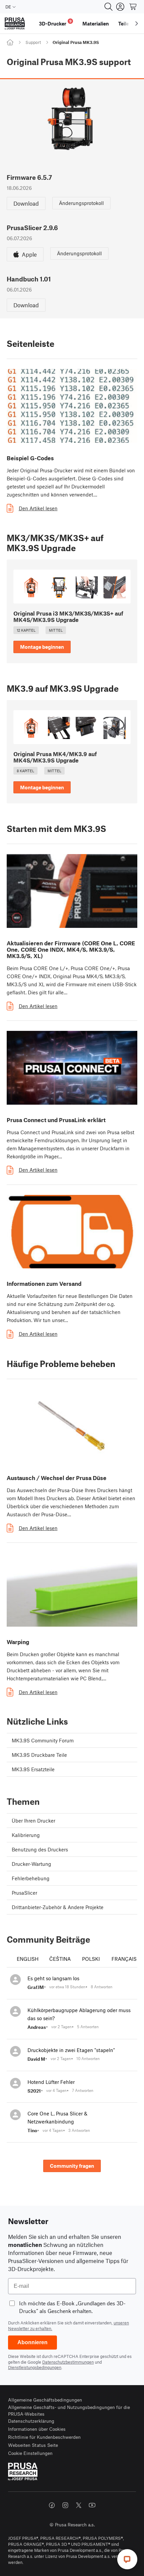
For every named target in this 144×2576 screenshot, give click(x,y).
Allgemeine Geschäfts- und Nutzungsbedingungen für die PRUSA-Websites (69, 2410)
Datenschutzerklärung (31, 2421)
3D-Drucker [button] (55, 23)
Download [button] (26, 203)
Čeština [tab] (60, 1959)
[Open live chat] (127, 2559)
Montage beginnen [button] (42, 647)
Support (33, 42)
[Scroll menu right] (137, 23)
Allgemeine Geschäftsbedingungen (45, 2400)
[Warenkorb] (133, 7)
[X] (79, 2505)
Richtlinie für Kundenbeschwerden (44, 2437)
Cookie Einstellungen (30, 2453)
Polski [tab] (91, 1959)
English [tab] (28, 1959)
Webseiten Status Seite (33, 2445)
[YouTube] (92, 2505)
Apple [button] (29, 254)
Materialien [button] (96, 23)
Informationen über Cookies (37, 2429)
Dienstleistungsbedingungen (35, 2367)
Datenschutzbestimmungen (68, 2362)
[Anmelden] (120, 7)
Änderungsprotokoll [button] (81, 203)
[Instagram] (65, 2505)
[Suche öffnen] (109, 7)
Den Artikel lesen (38, 508)
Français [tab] (124, 1959)
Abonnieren (32, 2342)
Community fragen (72, 2166)
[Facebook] (52, 2505)
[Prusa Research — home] (15, 24)
